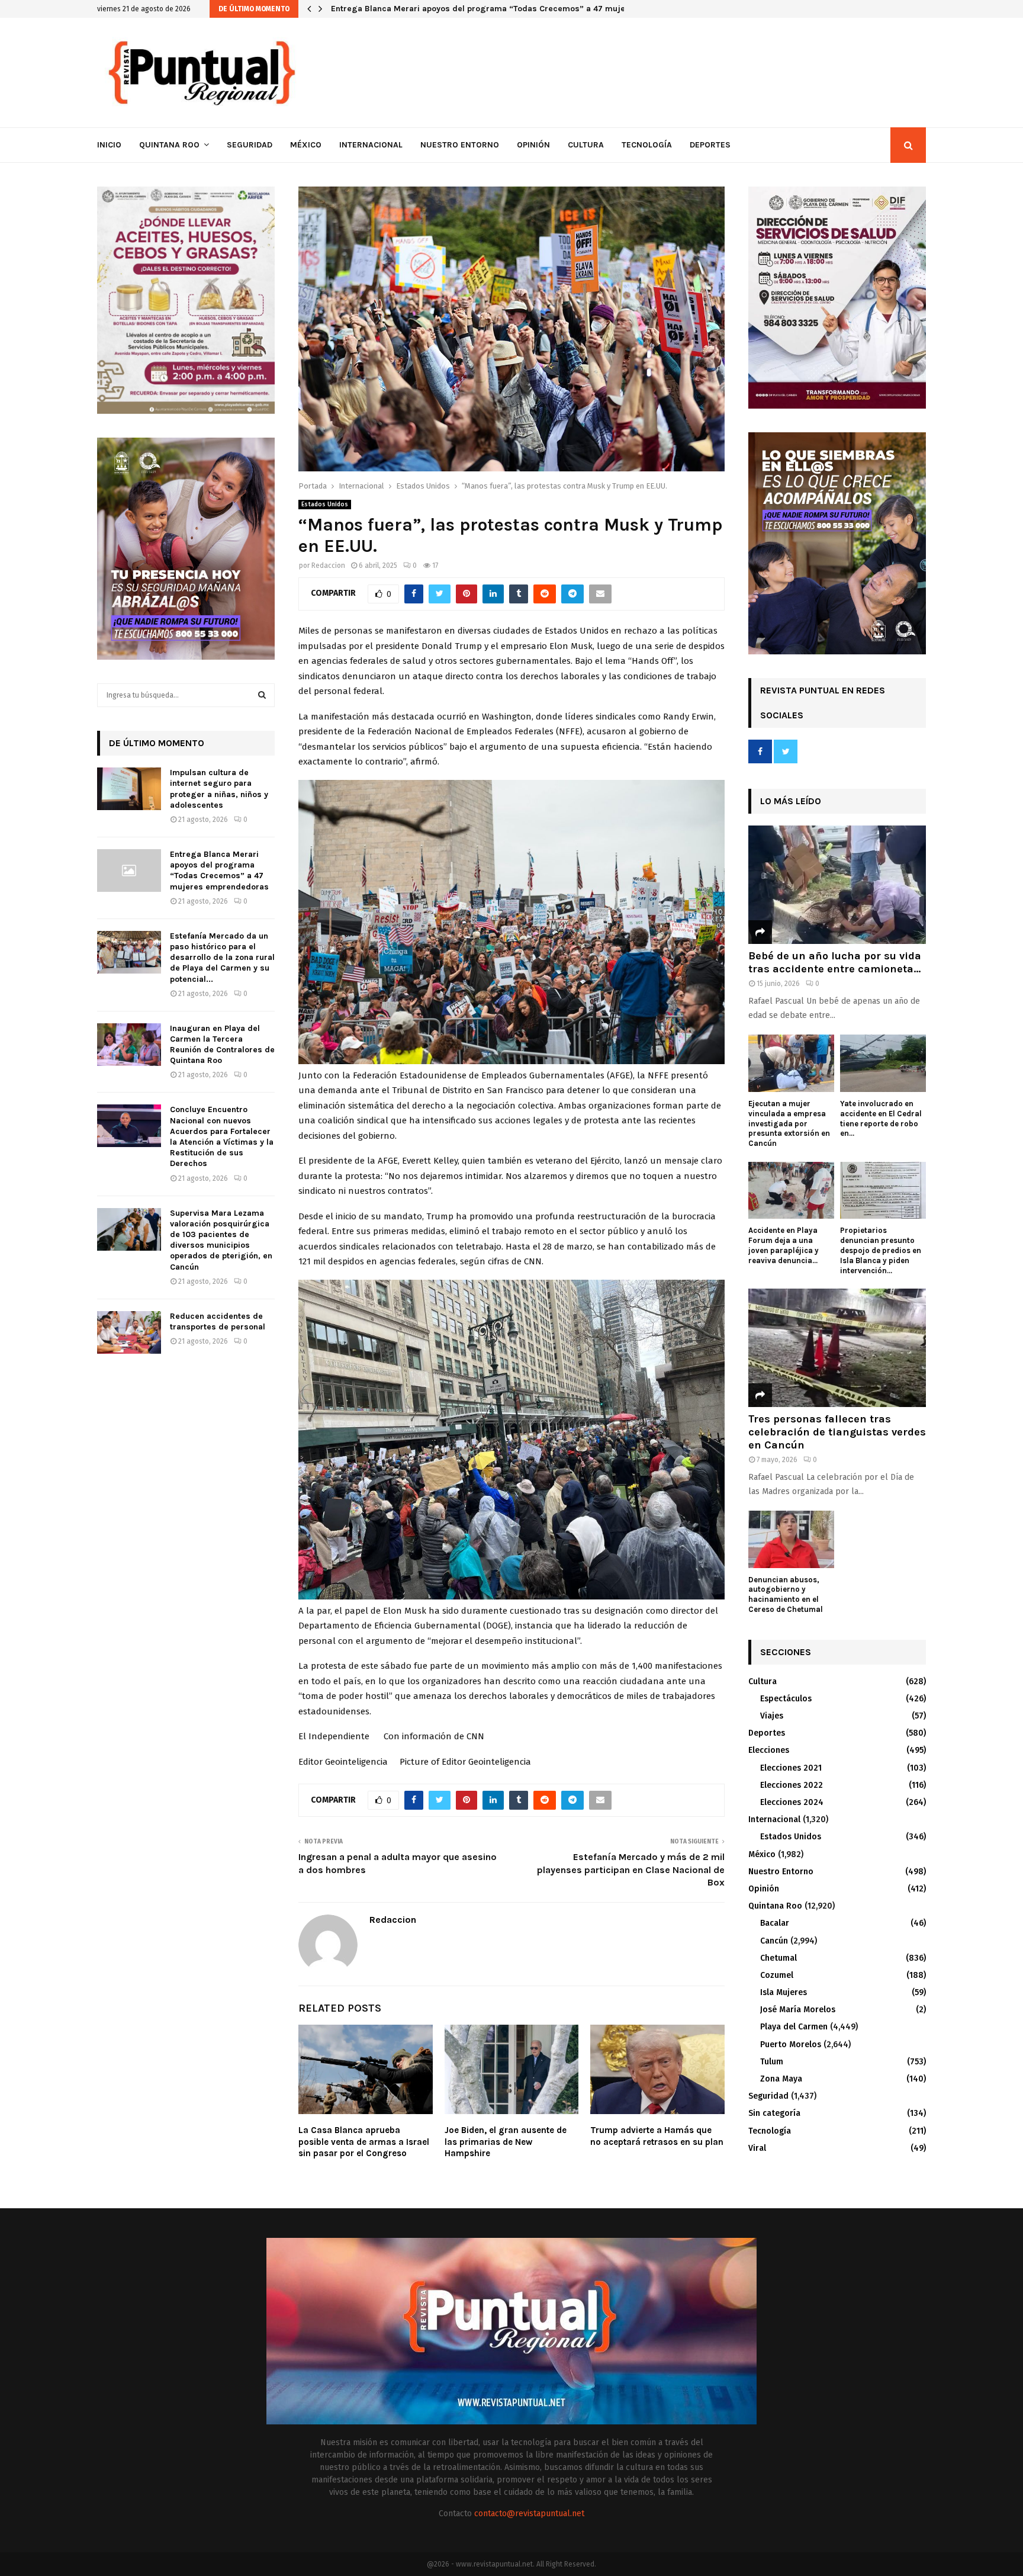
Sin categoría (774, 2113)
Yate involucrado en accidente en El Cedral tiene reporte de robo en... (881, 1118)
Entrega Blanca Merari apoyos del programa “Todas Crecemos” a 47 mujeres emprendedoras (219, 871)
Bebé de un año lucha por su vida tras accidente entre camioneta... (835, 962)
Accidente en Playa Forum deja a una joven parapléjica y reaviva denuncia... (784, 1245)
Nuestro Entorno (460, 145)
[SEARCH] (262, 695)
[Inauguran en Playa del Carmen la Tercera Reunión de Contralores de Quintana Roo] (129, 1045)
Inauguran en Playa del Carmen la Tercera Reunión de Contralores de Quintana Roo (222, 1045)
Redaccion (328, 566)
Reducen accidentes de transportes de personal (218, 1321)
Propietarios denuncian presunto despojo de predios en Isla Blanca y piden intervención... (881, 1250)
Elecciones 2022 (792, 1785)
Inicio (109, 145)
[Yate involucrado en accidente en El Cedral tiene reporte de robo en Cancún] (883, 1063)
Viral (757, 2148)
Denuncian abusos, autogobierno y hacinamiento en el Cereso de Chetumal (786, 1594)
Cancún (774, 1941)
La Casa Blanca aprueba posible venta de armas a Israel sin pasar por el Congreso (364, 2142)
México (306, 145)
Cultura (586, 145)
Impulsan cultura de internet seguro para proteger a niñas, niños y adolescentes (219, 789)
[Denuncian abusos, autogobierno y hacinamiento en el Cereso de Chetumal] (791, 1539)
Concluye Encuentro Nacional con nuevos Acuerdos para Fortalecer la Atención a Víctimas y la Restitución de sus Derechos (222, 1136)
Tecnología (647, 145)
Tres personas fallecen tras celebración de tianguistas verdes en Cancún (837, 1432)
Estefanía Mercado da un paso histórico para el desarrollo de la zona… (470, 9)
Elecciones (769, 1750)
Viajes (772, 1716)
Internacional (371, 145)
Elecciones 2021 (791, 1768)
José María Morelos (798, 2010)
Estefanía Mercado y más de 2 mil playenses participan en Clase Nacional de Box (631, 1870)
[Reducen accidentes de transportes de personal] (129, 1332)
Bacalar (775, 1923)
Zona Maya (781, 2079)
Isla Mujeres (784, 1992)
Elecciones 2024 (792, 1802)
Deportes (710, 145)
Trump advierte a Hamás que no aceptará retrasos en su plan (657, 2136)
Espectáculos (786, 1699)
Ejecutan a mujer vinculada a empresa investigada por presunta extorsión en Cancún (789, 1123)
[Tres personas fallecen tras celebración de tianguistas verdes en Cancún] (837, 1348)
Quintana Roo (169, 145)
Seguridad (250, 145)
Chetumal (778, 1958)
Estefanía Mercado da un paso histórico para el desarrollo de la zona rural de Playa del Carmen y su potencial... (222, 958)
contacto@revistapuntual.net (529, 2514)
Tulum (772, 2062)
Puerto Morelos (791, 2045)
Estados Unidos (325, 505)
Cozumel (777, 1975)
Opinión (533, 145)
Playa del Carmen (794, 2027)
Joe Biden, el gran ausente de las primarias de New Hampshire (506, 2142)
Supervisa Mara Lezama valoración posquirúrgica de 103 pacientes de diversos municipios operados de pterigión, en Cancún (221, 1240)
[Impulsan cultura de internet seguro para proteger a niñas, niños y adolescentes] (129, 789)
